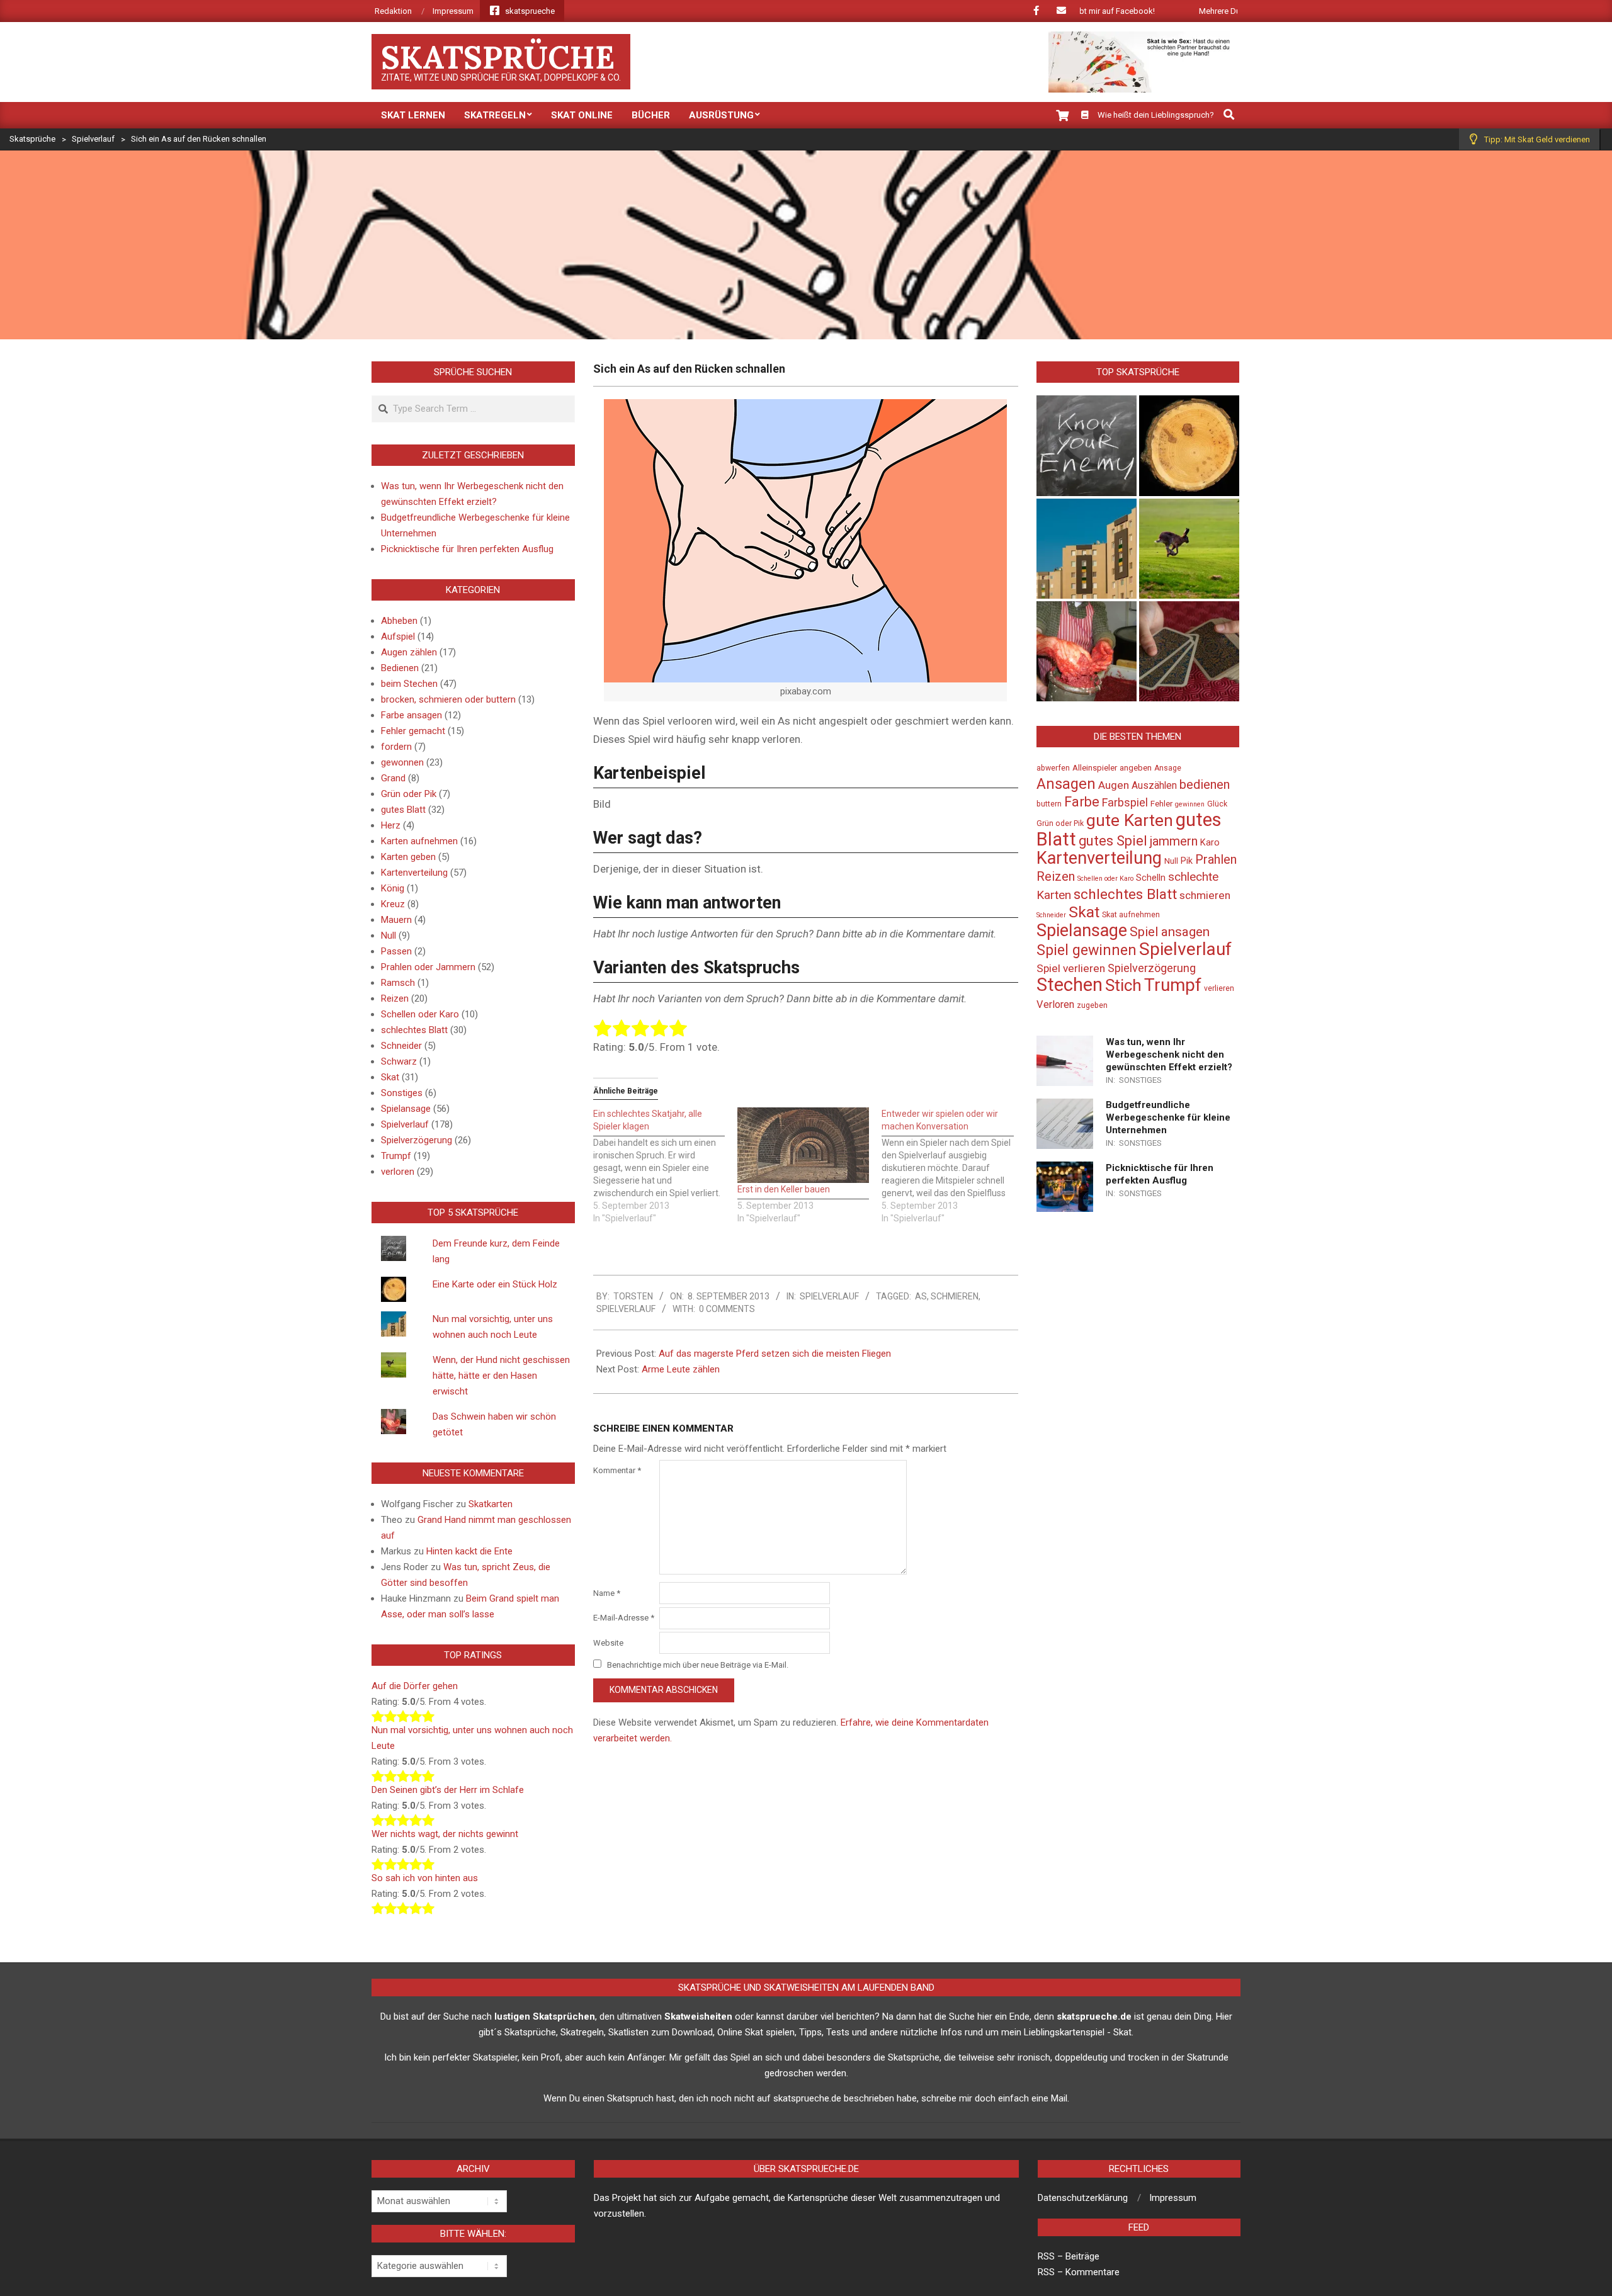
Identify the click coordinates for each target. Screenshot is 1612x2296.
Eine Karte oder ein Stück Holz (495, 1284)
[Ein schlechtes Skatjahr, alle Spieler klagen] (665, 1166)
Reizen (395, 998)
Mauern (396, 920)
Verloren (1055, 1004)
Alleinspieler (1095, 768)
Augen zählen (409, 652)
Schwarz (399, 1061)
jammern (1174, 841)
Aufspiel (398, 636)
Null (389, 936)
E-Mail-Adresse (624, 1618)
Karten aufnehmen (419, 841)
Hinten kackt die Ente (469, 1551)
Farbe (1082, 802)
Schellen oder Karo (420, 1014)
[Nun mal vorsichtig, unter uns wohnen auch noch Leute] (1087, 549)
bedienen (1205, 784)
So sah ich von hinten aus (425, 1878)
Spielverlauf (829, 1296)
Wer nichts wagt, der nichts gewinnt (445, 1834)
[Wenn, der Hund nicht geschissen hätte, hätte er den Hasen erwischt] (1189, 549)
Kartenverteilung (414, 873)
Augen (1114, 785)
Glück (1217, 804)
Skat (390, 1077)
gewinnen (1190, 804)
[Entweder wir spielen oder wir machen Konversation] (954, 1166)
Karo (1210, 843)
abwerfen (1053, 768)
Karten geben (408, 857)
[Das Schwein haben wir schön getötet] (1087, 651)
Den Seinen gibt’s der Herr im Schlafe (448, 1790)
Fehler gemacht (413, 731)
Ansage (1168, 768)
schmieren (955, 1296)
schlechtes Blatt (414, 1030)
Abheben (399, 621)
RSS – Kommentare (1079, 2272)
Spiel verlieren (1071, 968)
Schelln (1151, 878)
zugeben (1092, 1005)
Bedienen (400, 668)
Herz (391, 825)
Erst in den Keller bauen (784, 1189)
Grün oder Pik (409, 794)
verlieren (1219, 988)
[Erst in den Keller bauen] (803, 1145)
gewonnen (402, 762)
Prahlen (1216, 859)
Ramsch (398, 983)
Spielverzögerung (417, 1140)
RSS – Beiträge (1069, 2256)
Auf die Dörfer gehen (415, 1686)
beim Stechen (409, 684)
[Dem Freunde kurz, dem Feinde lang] (1087, 445)
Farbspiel (1125, 802)
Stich (1123, 985)
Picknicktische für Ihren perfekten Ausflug (467, 549)
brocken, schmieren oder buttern (448, 699)
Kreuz (393, 904)
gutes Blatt (403, 810)
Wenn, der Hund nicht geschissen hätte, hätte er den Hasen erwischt (501, 1376)
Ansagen (1066, 784)
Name (607, 1593)
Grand (393, 778)
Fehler (1161, 804)
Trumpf (396, 1156)
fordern (396, 747)
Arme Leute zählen (681, 1369)
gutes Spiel (1113, 841)
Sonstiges (402, 1093)
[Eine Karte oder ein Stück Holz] (1189, 445)
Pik (1187, 861)
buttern (1049, 804)
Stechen (1070, 985)
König (393, 888)
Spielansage (406, 1109)
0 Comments (727, 1309)
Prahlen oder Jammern (428, 967)
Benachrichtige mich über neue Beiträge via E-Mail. (698, 1665)
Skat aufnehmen (1131, 915)
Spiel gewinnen (1087, 950)
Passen (396, 951)
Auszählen (1154, 786)
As (921, 1296)
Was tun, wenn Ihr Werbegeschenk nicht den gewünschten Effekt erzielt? (1169, 1055)
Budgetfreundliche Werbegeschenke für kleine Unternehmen (1168, 1117)
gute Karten (1130, 820)
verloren (398, 1172)
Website (608, 1643)
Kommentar (617, 1470)
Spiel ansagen (1170, 932)
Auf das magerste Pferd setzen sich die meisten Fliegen (775, 1354)
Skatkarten (491, 1504)
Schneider (401, 1046)
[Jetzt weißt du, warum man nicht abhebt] (1189, 651)
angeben (1136, 768)
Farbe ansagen (412, 715)
